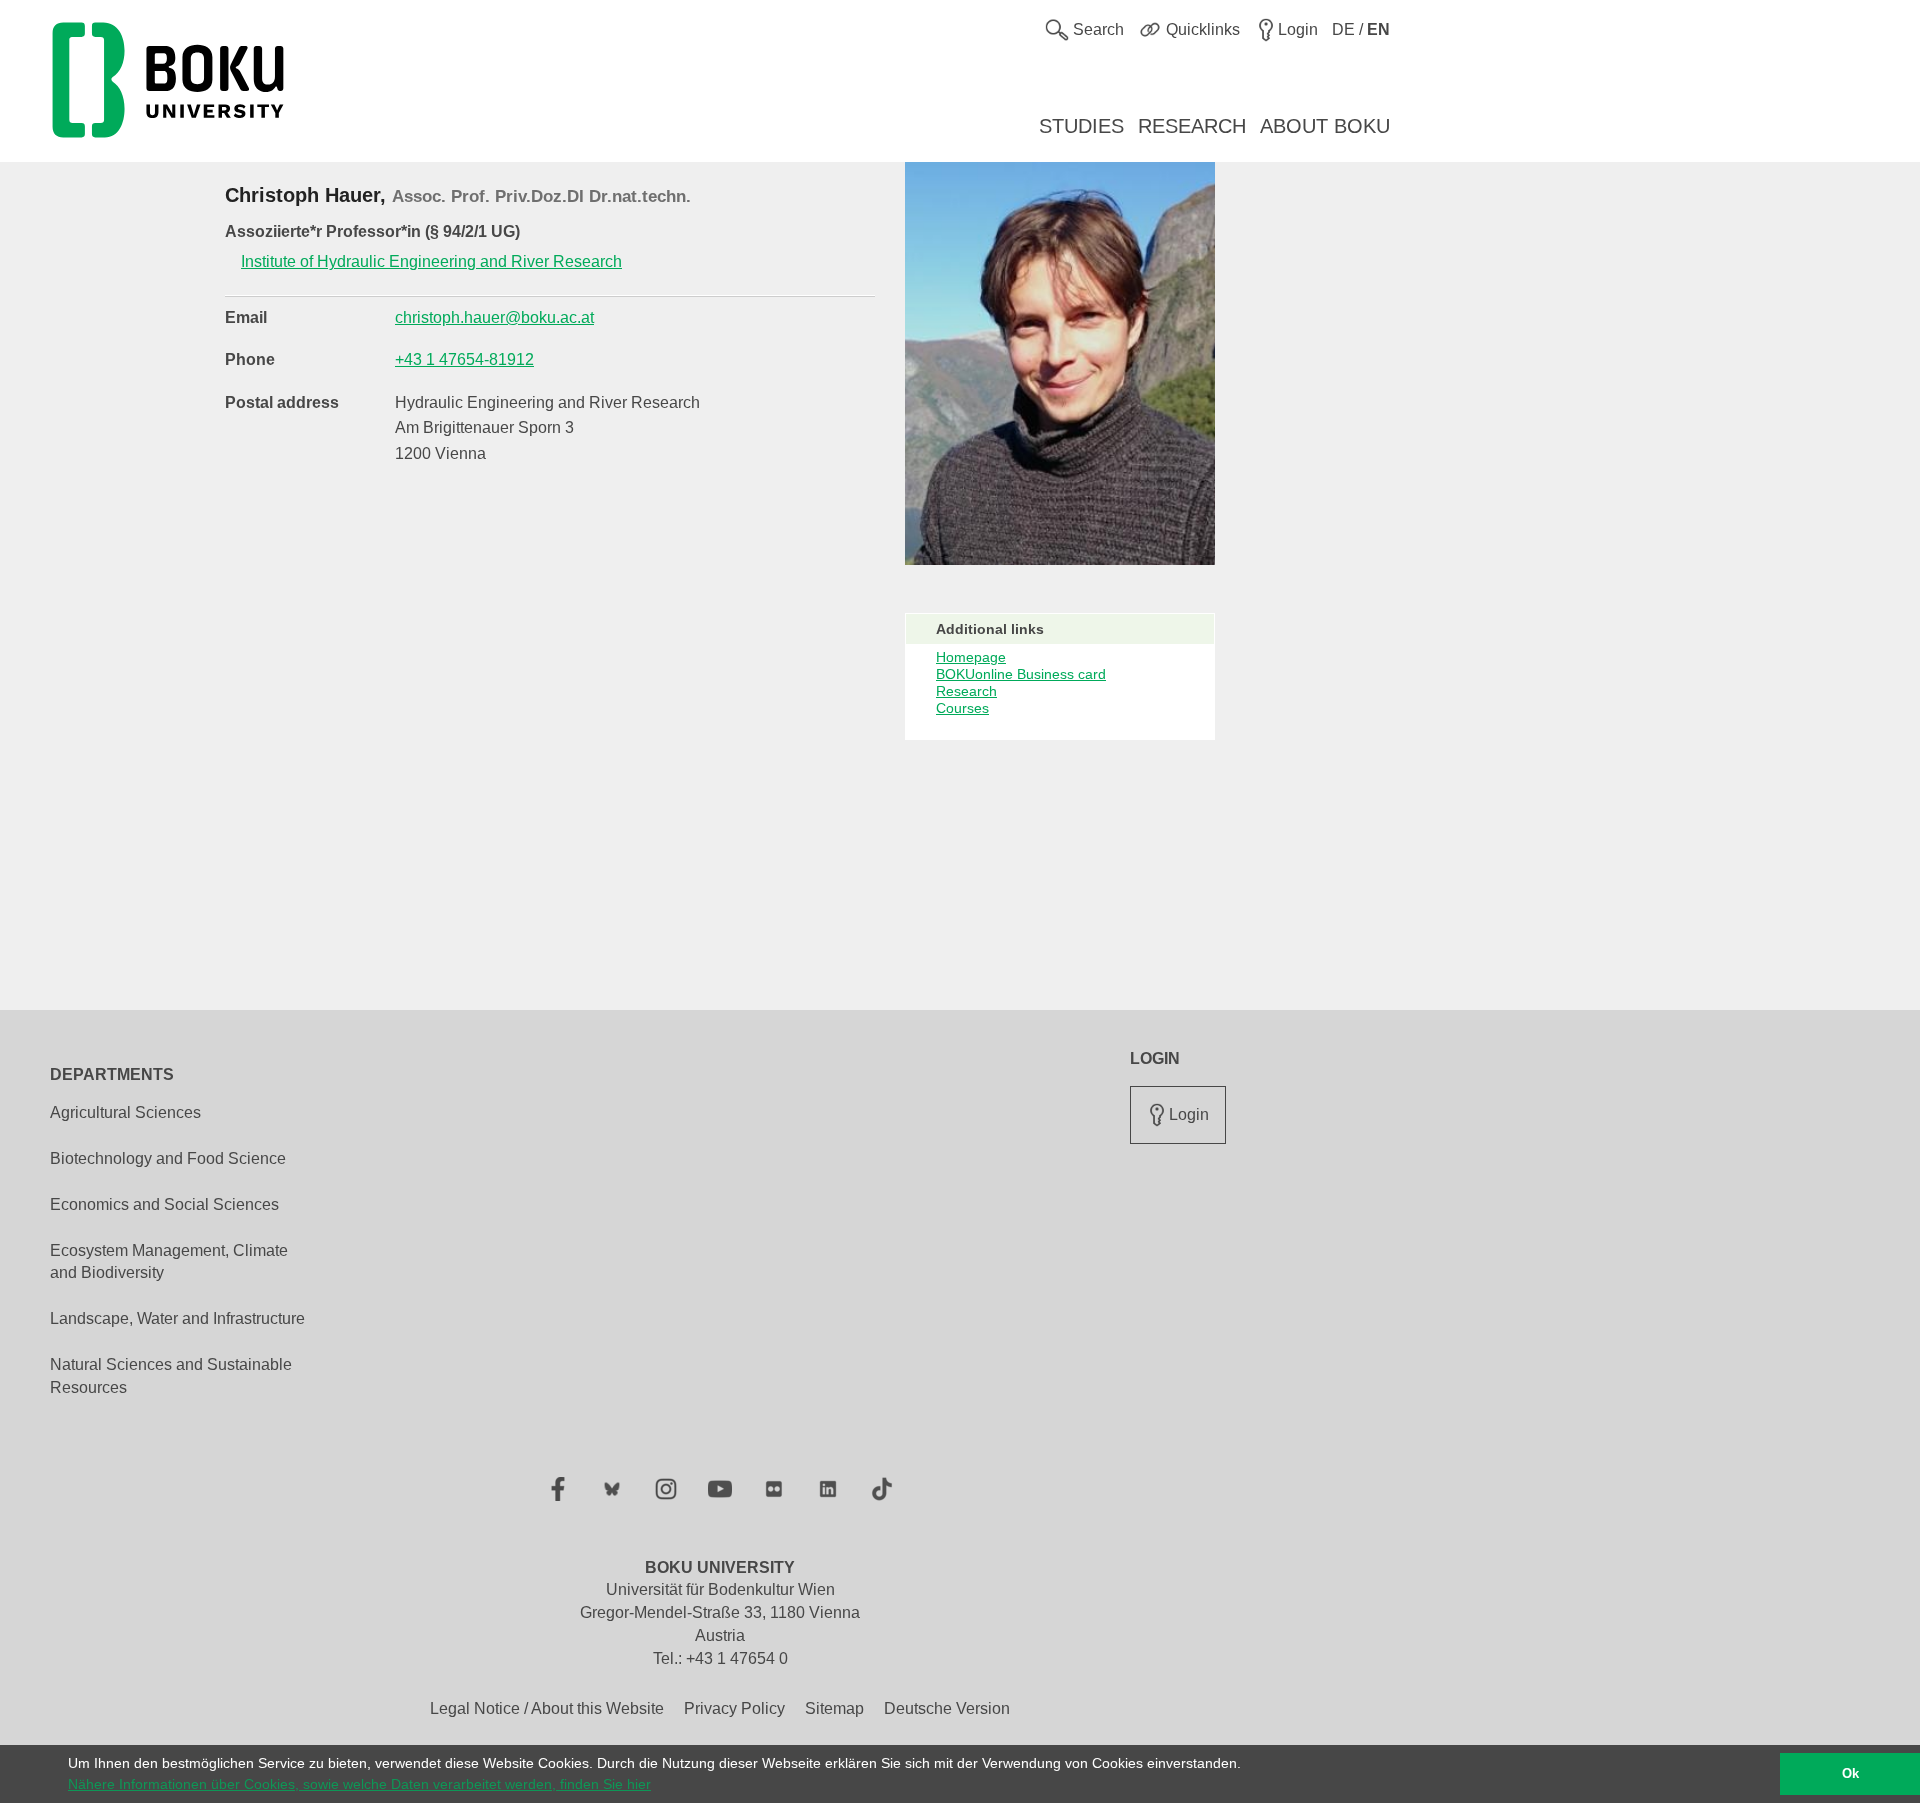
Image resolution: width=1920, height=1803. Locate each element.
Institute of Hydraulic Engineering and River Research (431, 261)
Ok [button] (1850, 1774)
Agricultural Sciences (125, 1112)
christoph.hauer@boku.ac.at (494, 317)
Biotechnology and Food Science (168, 1158)
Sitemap (834, 1708)
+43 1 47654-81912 (464, 359)
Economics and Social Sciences (164, 1204)
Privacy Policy (734, 1708)
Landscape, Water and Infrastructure (177, 1318)
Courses (962, 708)
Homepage (971, 657)
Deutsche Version (947, 1708)
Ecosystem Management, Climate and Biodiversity (169, 1262)
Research (966, 691)
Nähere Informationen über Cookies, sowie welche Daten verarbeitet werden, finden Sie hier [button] (359, 1784)
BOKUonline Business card (1021, 674)
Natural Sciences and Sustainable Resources (171, 1376)
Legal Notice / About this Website (547, 1708)
